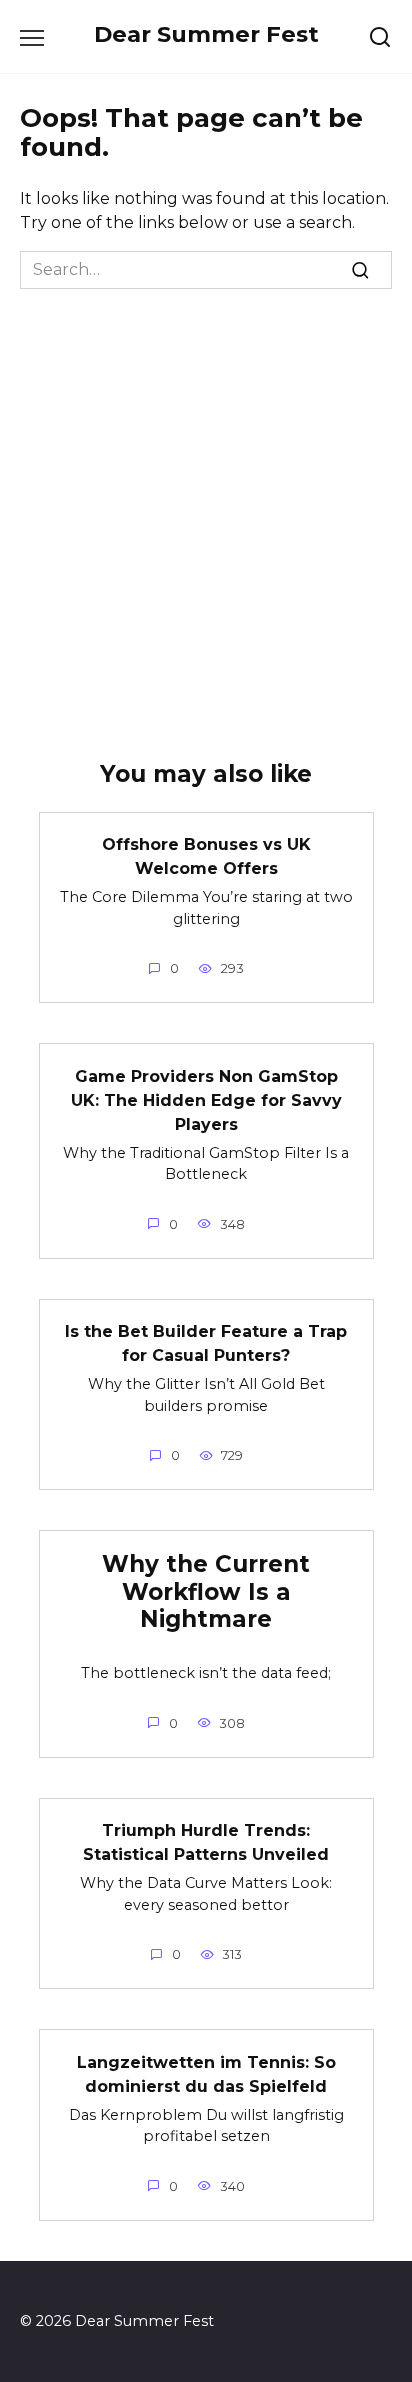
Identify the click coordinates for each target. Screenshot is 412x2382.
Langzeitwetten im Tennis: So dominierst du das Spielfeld (206, 2073)
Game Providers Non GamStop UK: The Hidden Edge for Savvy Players (206, 1099)
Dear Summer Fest (206, 34)
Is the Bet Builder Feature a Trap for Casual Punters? (206, 1343)
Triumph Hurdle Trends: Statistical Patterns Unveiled (206, 1842)
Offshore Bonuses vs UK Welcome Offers (206, 856)
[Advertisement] (206, 505)
